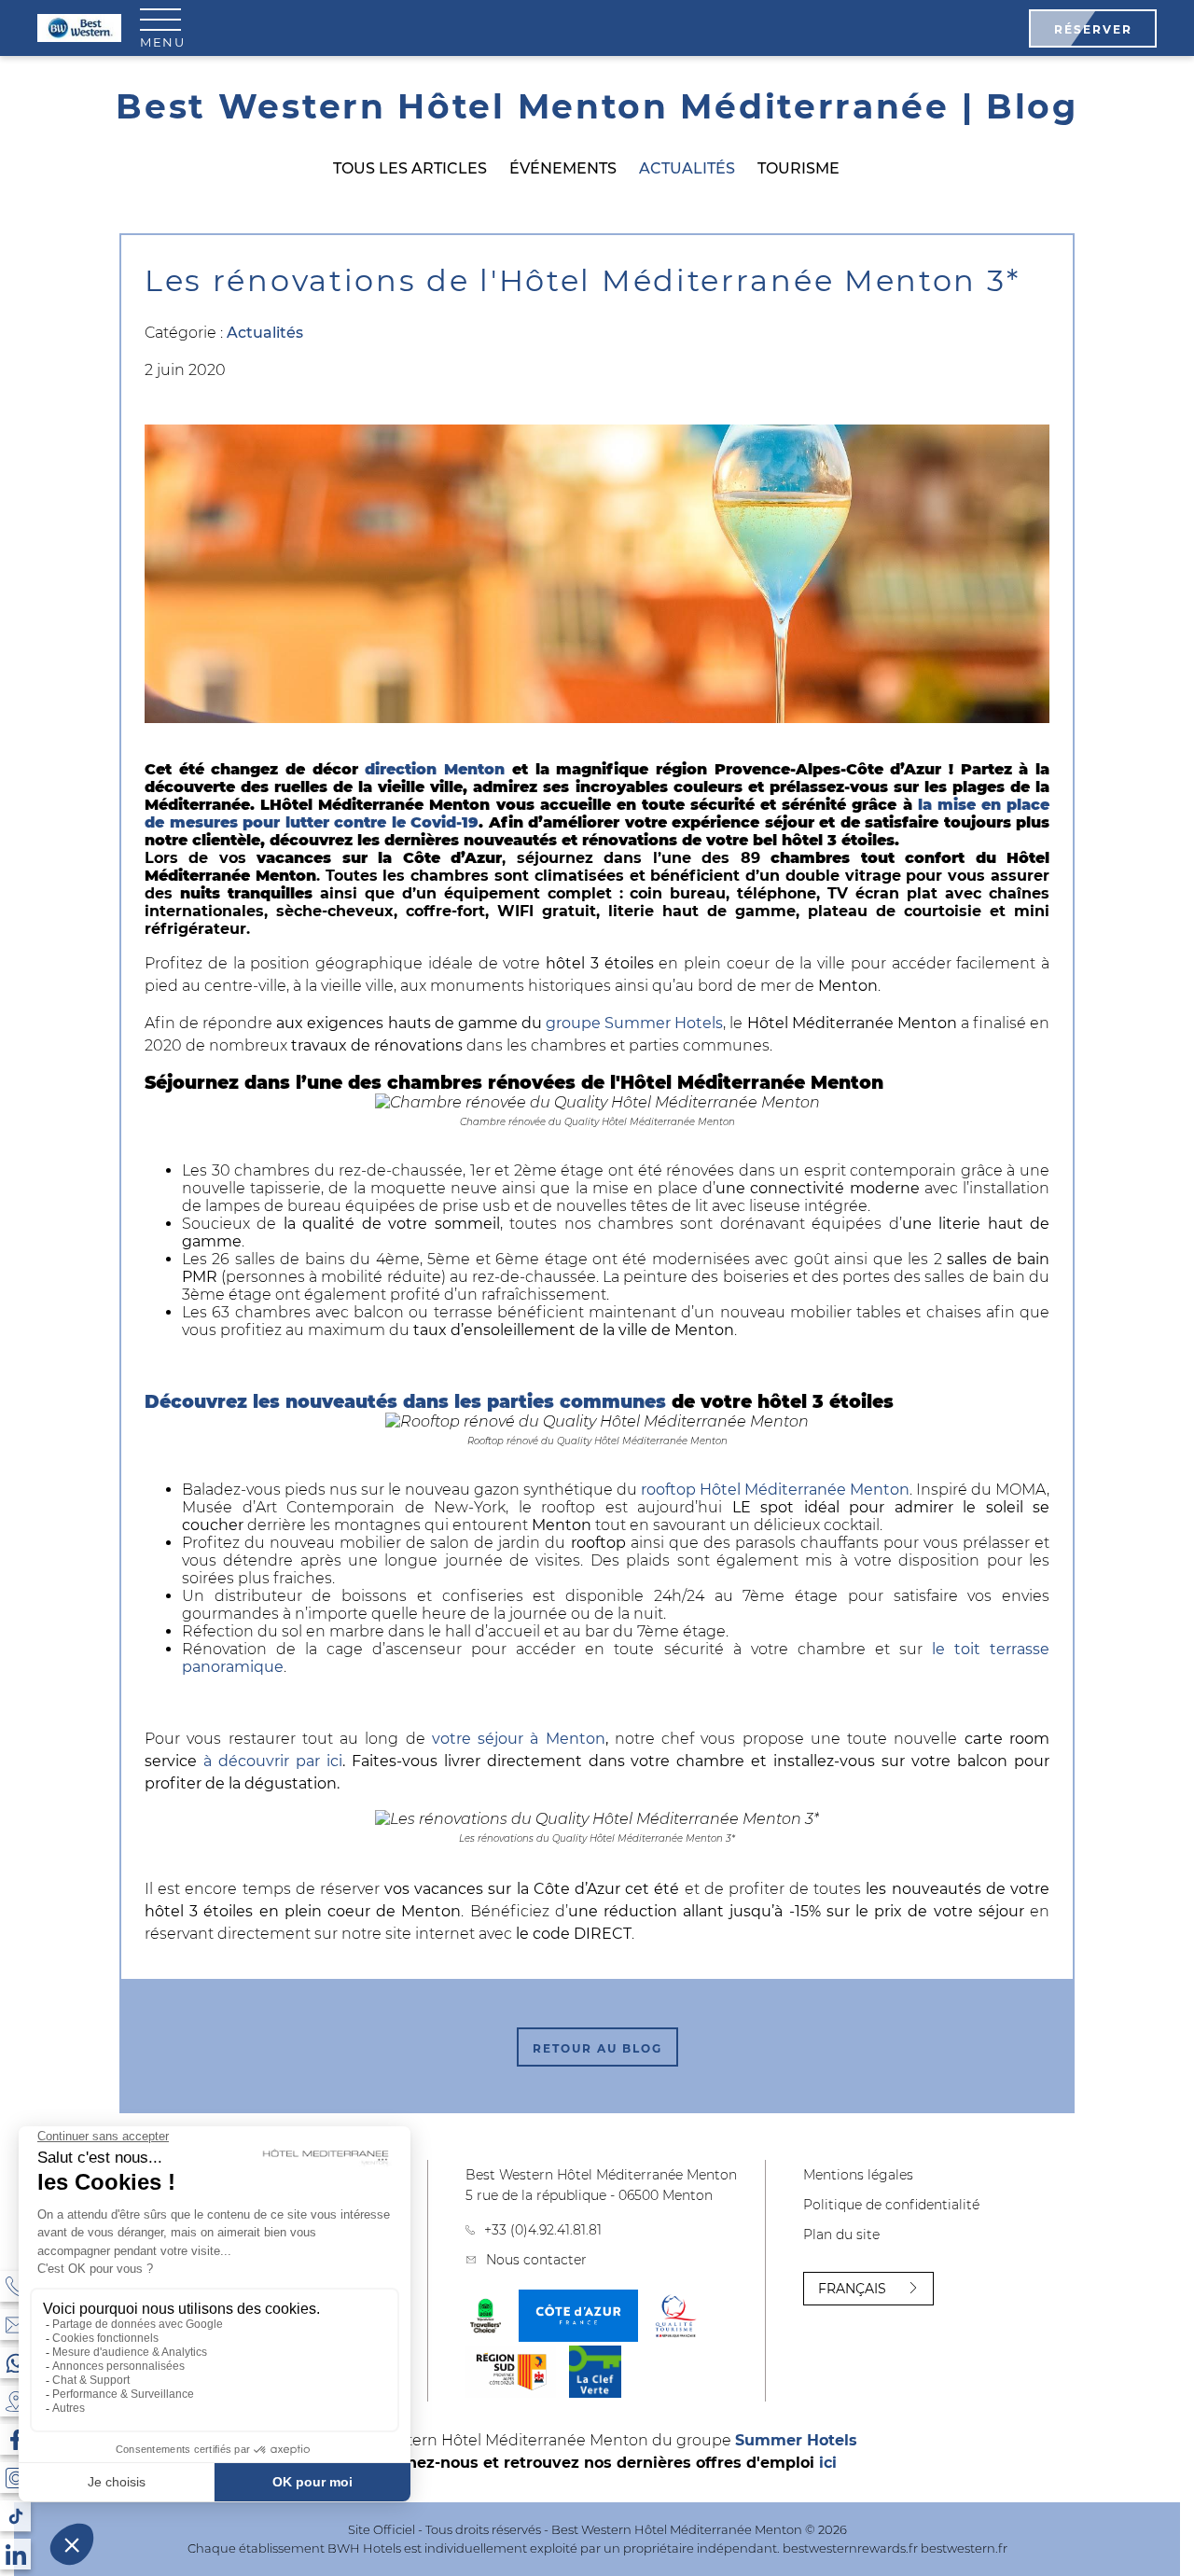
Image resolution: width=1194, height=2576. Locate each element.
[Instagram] (15, 2478)
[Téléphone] (15, 2286)
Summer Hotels (796, 2440)
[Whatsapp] (15, 2363)
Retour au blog (597, 2048)
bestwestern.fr (964, 2548)
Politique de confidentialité (891, 2205)
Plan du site (841, 2235)
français (852, 2289)
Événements (563, 168)
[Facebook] (15, 2439)
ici (828, 2463)
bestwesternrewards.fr (850, 2548)
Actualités (687, 168)
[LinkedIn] (15, 2554)
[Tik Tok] (15, 2516)
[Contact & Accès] (15, 2325)
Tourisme (798, 168)
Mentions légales (858, 2175)
